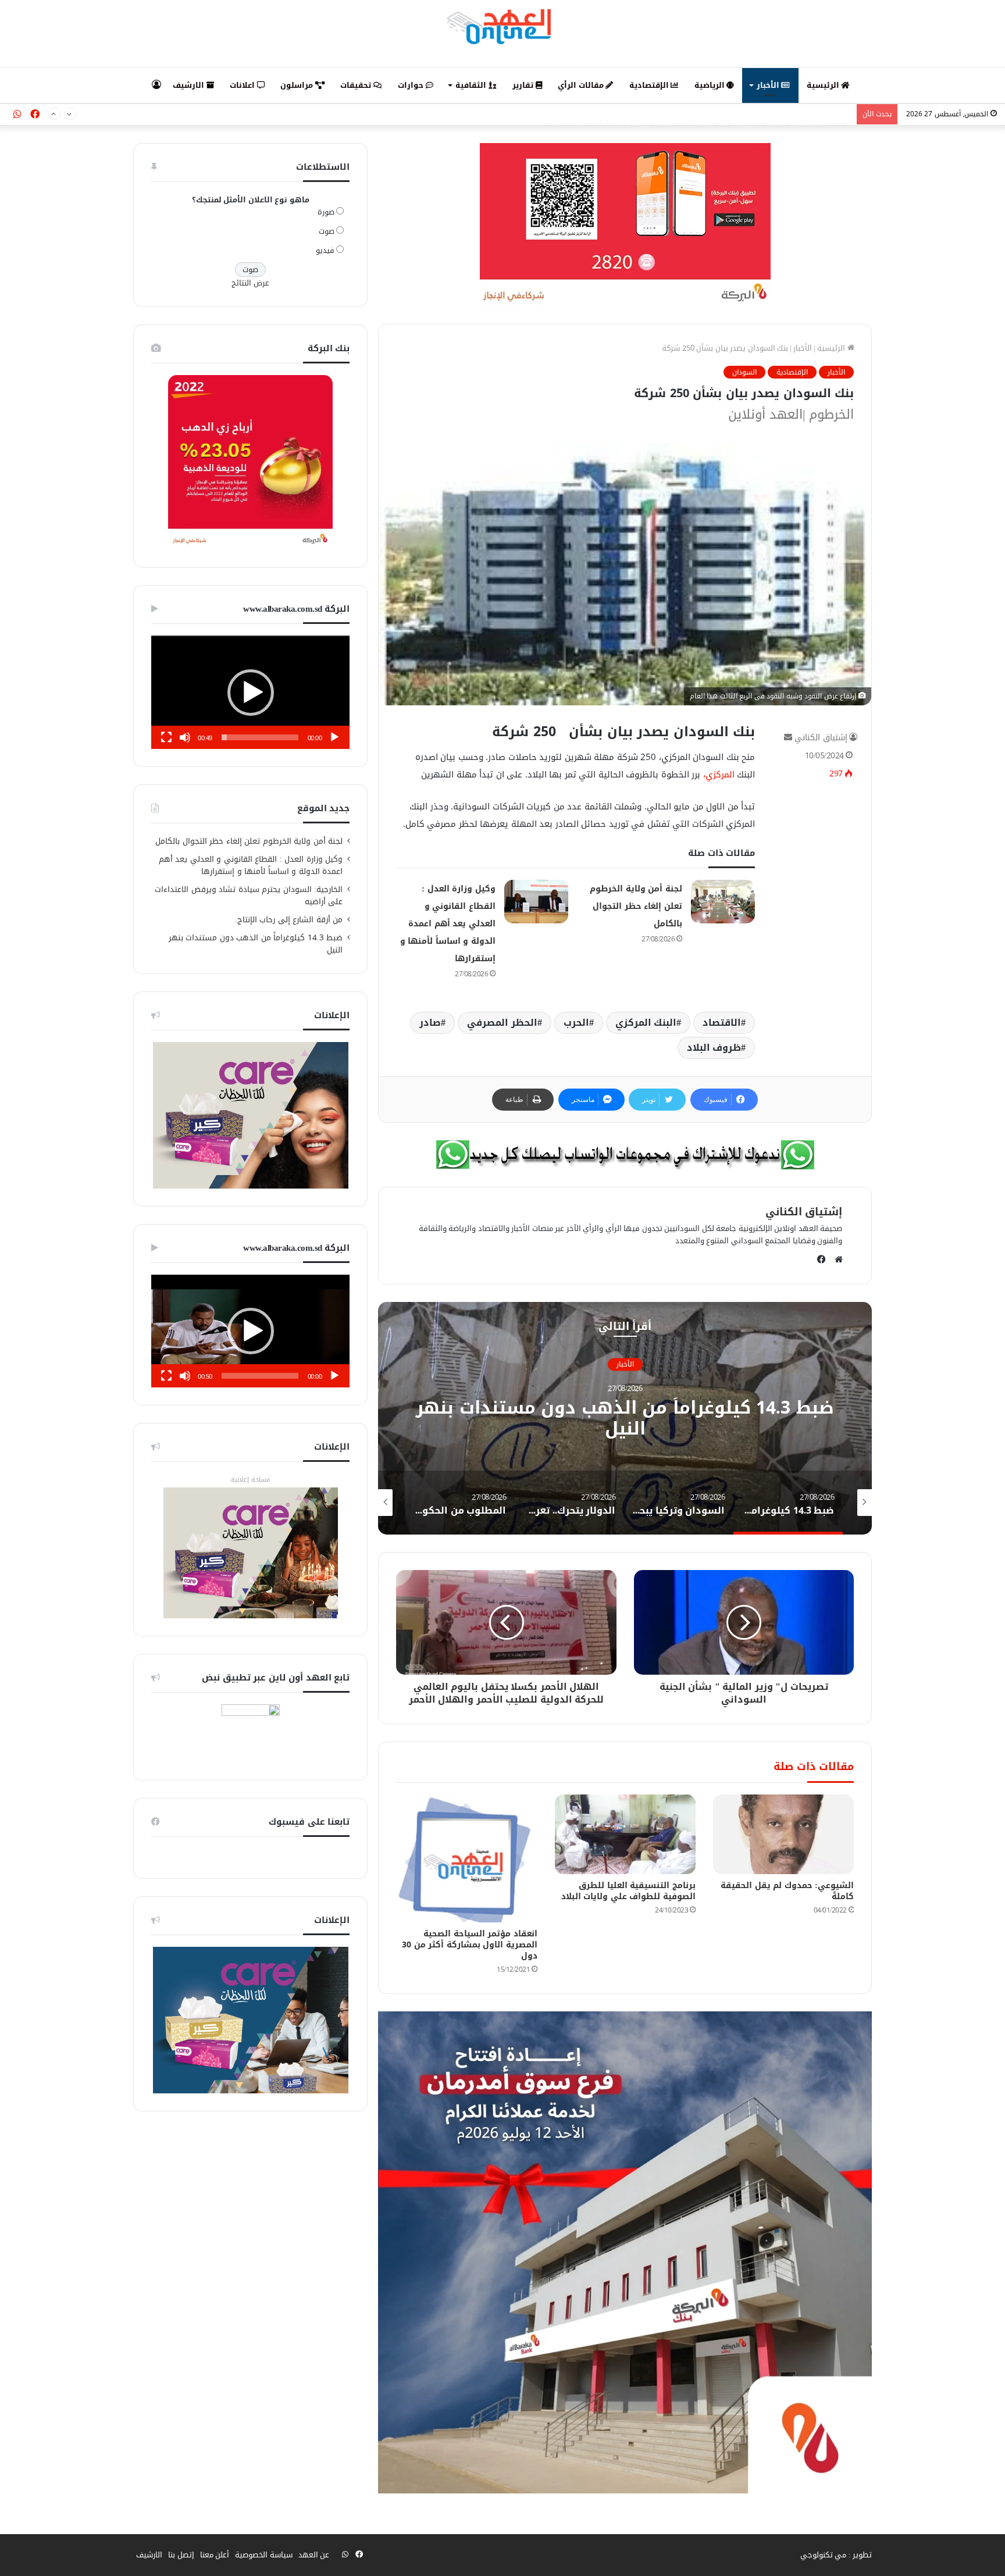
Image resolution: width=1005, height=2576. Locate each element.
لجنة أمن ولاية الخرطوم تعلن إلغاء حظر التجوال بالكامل (636, 906)
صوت (327, 231)
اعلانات (243, 85)
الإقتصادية (650, 85)
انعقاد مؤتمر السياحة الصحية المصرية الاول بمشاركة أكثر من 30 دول (470, 1945)
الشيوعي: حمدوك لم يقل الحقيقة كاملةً (787, 1891)
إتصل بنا (181, 2555)
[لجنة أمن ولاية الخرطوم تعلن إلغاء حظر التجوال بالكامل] (723, 902)
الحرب (576, 1023)
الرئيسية (824, 85)
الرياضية (711, 85)
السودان (744, 372)
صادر (430, 1023)
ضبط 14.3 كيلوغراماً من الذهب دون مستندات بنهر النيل (625, 1419)
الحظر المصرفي (502, 1023)
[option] (625, 1418)
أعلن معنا (215, 2555)
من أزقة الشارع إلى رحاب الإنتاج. (289, 920)
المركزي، (719, 775)
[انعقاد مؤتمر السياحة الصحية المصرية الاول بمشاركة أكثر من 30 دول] (466, 1858)
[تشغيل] (334, 737)
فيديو (325, 250)
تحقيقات (357, 85)
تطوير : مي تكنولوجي (836, 2555)
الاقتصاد (722, 1023)
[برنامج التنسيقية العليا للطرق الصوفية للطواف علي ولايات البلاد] (625, 1834)
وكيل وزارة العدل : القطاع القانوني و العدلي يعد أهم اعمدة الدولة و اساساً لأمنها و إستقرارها (697, 114)
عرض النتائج (250, 283)
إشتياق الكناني (821, 738)
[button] (251, 693)
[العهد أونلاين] (502, 26)
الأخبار (769, 85)
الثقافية (472, 85)
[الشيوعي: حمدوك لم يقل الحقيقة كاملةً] (783, 1834)
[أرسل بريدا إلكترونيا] (788, 738)
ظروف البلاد (714, 1048)
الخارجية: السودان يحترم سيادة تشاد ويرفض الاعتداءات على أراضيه (249, 895)
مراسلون (298, 85)
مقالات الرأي (582, 85)
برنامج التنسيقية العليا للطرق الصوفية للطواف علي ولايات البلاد (628, 1891)
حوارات (412, 85)
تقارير (524, 85)
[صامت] (185, 737)
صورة (326, 212)
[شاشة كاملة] (166, 737)
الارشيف (190, 85)
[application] (250, 692)
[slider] (260, 737)
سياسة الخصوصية (264, 2555)
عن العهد (314, 2555)
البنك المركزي (646, 1023)
